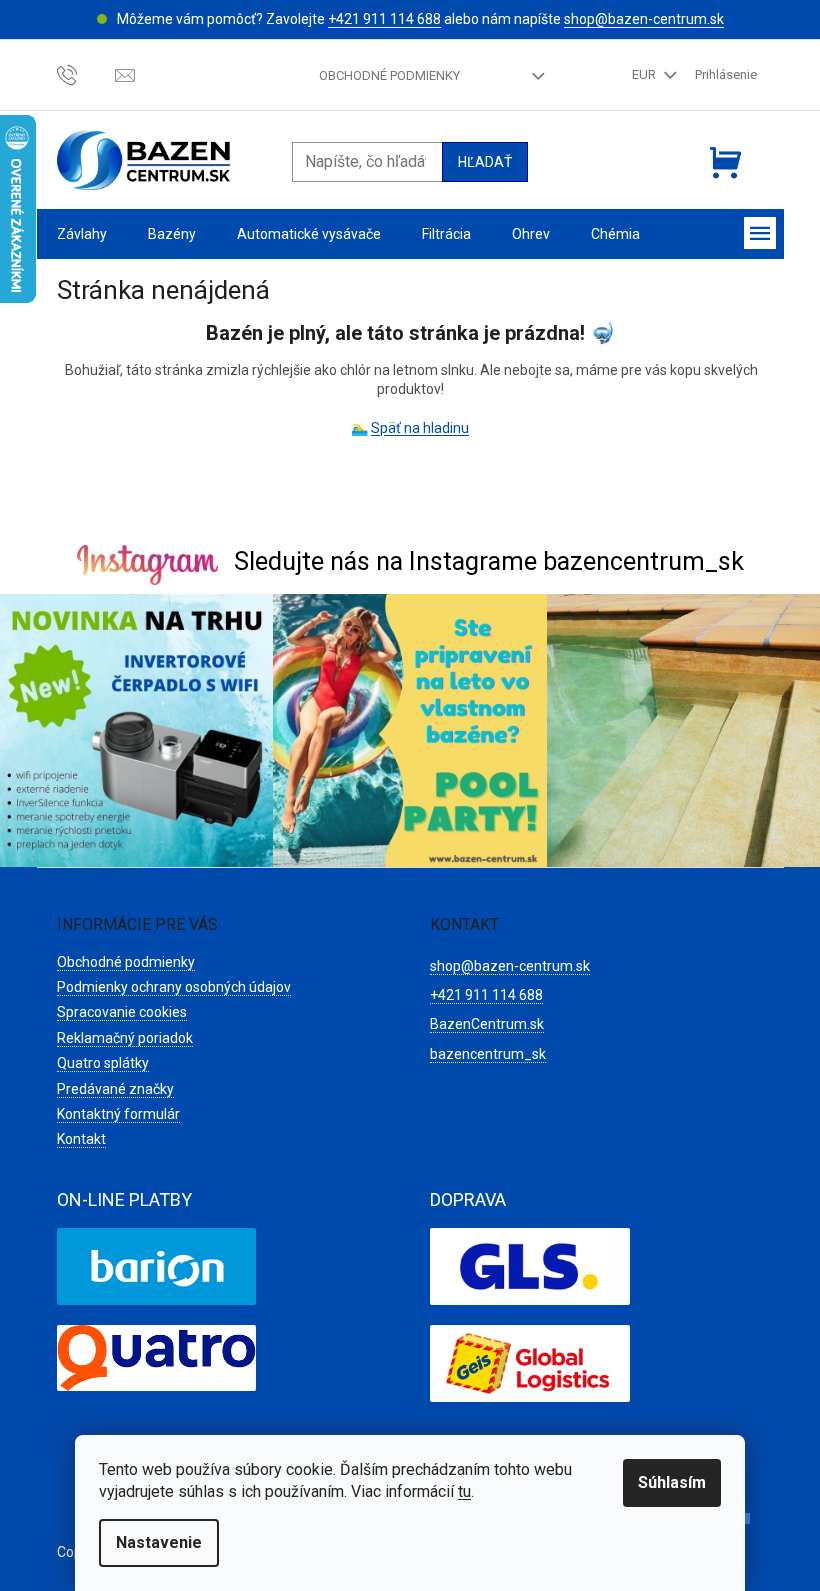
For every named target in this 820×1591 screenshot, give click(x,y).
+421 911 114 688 (384, 19)
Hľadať (485, 162)
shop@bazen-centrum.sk (644, 19)
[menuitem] (82, 234)
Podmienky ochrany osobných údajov (174, 987)
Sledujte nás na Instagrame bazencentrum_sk (489, 561)
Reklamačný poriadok (125, 1038)
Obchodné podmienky (389, 75)
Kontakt (81, 1139)
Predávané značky (115, 1089)
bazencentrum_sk (488, 1054)
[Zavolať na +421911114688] (86, 74)
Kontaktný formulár (118, 1114)
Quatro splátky (103, 1063)
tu (464, 1491)
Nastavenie (159, 1542)
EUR (645, 74)
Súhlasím (672, 1482)
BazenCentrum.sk (487, 1024)
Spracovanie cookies (122, 1012)
